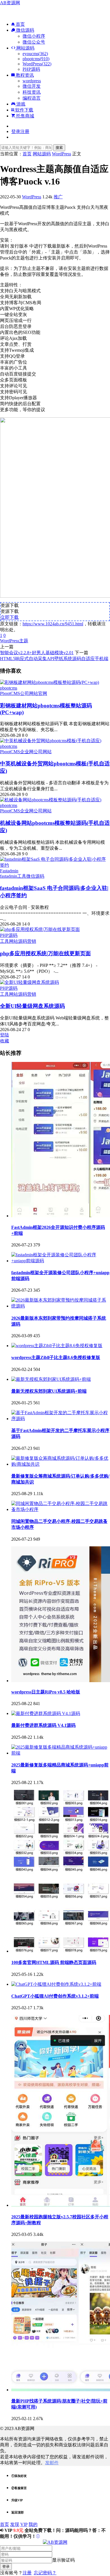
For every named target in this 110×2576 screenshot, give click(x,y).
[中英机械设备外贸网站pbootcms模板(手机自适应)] (51, 741)
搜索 (59, 148)
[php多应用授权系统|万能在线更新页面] (40, 929)
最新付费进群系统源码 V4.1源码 (43, 1725)
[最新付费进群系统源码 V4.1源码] (46, 1713)
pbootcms (9, 688)
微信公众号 (34, 42)
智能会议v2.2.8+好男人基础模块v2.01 (37, 653)
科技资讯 (32, 92)
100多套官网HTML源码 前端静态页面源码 (54, 1962)
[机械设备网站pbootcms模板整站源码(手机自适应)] (51, 800)
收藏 (5, 1041)
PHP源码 (31, 69)
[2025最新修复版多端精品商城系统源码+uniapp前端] (61, 1753)
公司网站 (29, 693)
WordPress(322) (37, 64)
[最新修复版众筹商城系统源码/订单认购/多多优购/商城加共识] (61, 1464)
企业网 (27, 752)
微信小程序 (34, 36)
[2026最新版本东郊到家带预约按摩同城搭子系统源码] (61, 1306)
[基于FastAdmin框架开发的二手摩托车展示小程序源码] (61, 1419)
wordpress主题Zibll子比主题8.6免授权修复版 (56, 1357)
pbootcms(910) (36, 59)
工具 (22, 876)
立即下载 (10, 617)
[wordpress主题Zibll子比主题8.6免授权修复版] (57, 1346)
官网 (43, 693)
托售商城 (25, 116)
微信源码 (25, 30)
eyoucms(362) (35, 54)
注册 (27, 2573)
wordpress (32, 81)
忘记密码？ (45, 2573)
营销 (32, 941)
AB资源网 (10, 3)
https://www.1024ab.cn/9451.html (53, 624)
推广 (58, 197)
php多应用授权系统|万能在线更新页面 (45, 953)
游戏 (20, 104)
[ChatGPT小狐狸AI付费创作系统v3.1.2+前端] (56, 1984)
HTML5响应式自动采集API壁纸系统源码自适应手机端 (54, 659)
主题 (24, 641)
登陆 (5, 1035)
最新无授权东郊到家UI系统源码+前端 (49, 1391)
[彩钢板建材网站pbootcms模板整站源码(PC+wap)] (49, 682)
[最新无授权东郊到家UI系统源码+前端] (51, 1379)
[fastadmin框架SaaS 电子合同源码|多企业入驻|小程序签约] (55, 865)
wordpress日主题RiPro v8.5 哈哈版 (46, 1692)
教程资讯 (24, 75)
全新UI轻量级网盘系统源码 (32, 1006)
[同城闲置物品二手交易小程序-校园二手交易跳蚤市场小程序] (61, 1509)
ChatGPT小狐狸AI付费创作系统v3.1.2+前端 (55, 1996)
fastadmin (9, 876)
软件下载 (24, 110)
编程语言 (32, 98)
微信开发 (32, 86)
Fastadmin (9, 871)
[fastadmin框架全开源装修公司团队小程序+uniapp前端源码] (61, 1261)
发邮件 (52, 2463)
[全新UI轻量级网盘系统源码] (29, 982)
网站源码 (25, 48)
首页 (20, 24)
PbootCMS (10, 693)
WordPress (32, 197)
